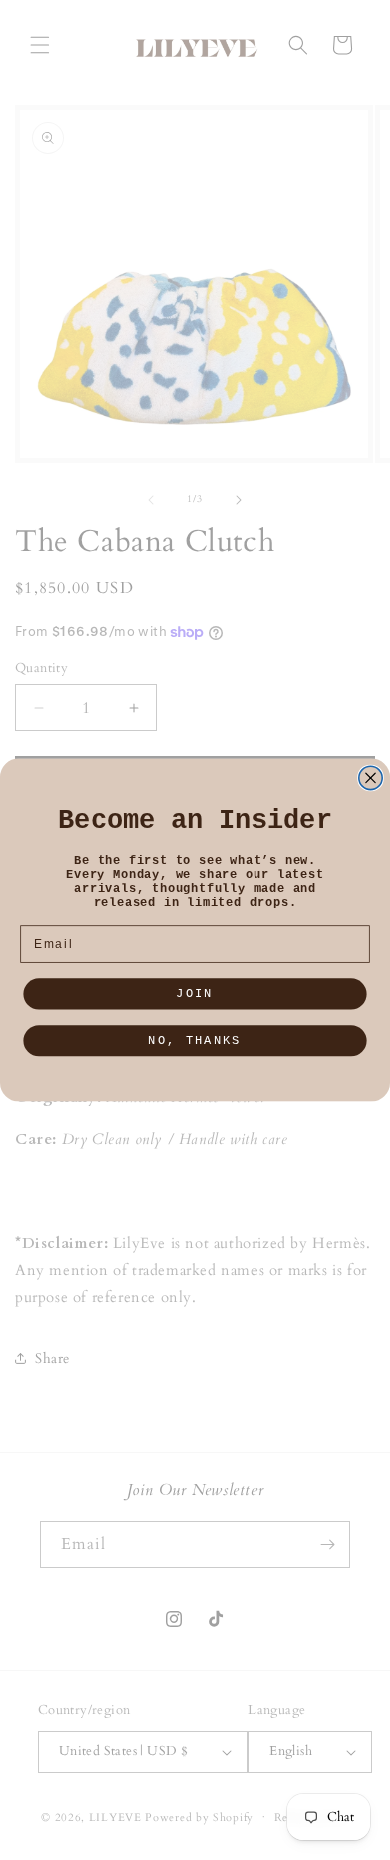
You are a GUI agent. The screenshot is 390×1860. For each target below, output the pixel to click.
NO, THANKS (195, 1041)
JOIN (194, 994)
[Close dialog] (370, 777)
